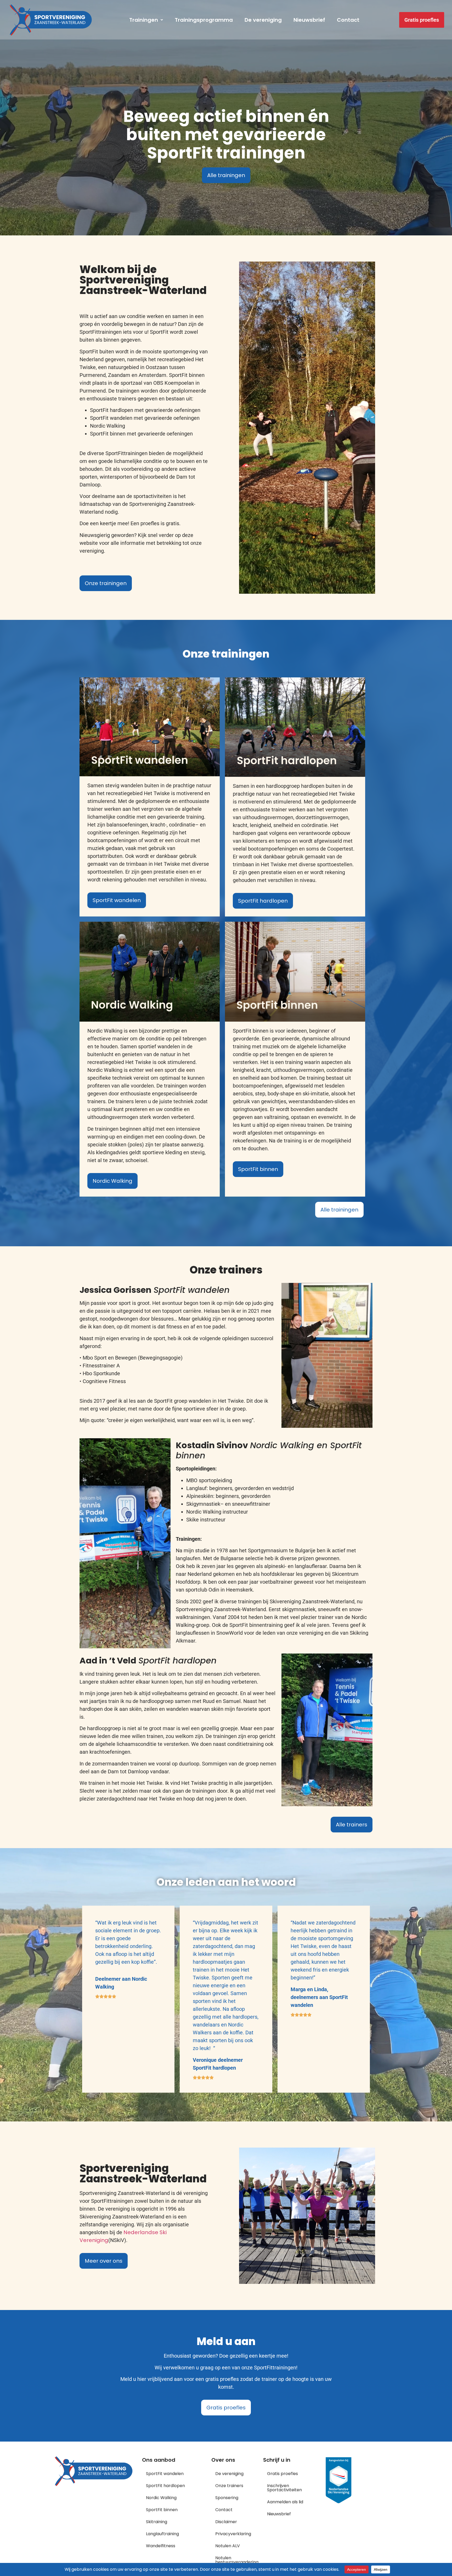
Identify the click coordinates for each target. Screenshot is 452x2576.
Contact (348, 20)
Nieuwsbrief (309, 20)
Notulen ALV (228, 2546)
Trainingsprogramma (204, 20)
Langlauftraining (162, 2534)
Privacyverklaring (233, 2534)
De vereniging (263, 20)
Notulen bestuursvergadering (237, 2560)
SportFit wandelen (165, 2474)
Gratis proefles (282, 2474)
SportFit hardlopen (165, 2486)
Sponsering (227, 2498)
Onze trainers (229, 2486)
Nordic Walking (161, 2498)
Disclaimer (226, 2522)
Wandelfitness (161, 2546)
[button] (146, 20)
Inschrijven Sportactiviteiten (284, 2488)
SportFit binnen (162, 2510)
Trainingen (144, 20)
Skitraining (157, 2522)
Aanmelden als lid (285, 2502)
